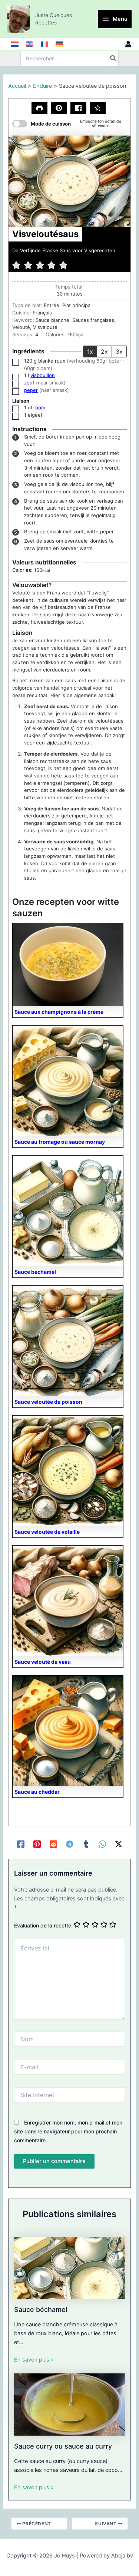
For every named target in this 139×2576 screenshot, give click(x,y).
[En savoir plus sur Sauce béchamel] (69, 2267)
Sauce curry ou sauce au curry (63, 2446)
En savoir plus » (34, 2360)
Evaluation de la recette (43, 1925)
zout (29, 383)
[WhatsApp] (102, 1844)
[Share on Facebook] (78, 108)
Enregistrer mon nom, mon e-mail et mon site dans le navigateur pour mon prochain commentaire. (68, 2131)
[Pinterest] (37, 1844)
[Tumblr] (86, 1844)
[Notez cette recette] (98, 108)
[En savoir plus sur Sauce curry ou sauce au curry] (69, 2404)
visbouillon (43, 375)
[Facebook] (21, 1844)
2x (104, 351)
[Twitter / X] (119, 1844)
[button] (59, 108)
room (39, 407)
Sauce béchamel (41, 2309)
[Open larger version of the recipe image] (69, 181)
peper (31, 390)
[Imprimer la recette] (39, 108)
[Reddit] (53, 1844)
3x (119, 351)
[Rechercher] (113, 59)
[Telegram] (70, 1844)
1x (90, 351)
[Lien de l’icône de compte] (128, 44)
